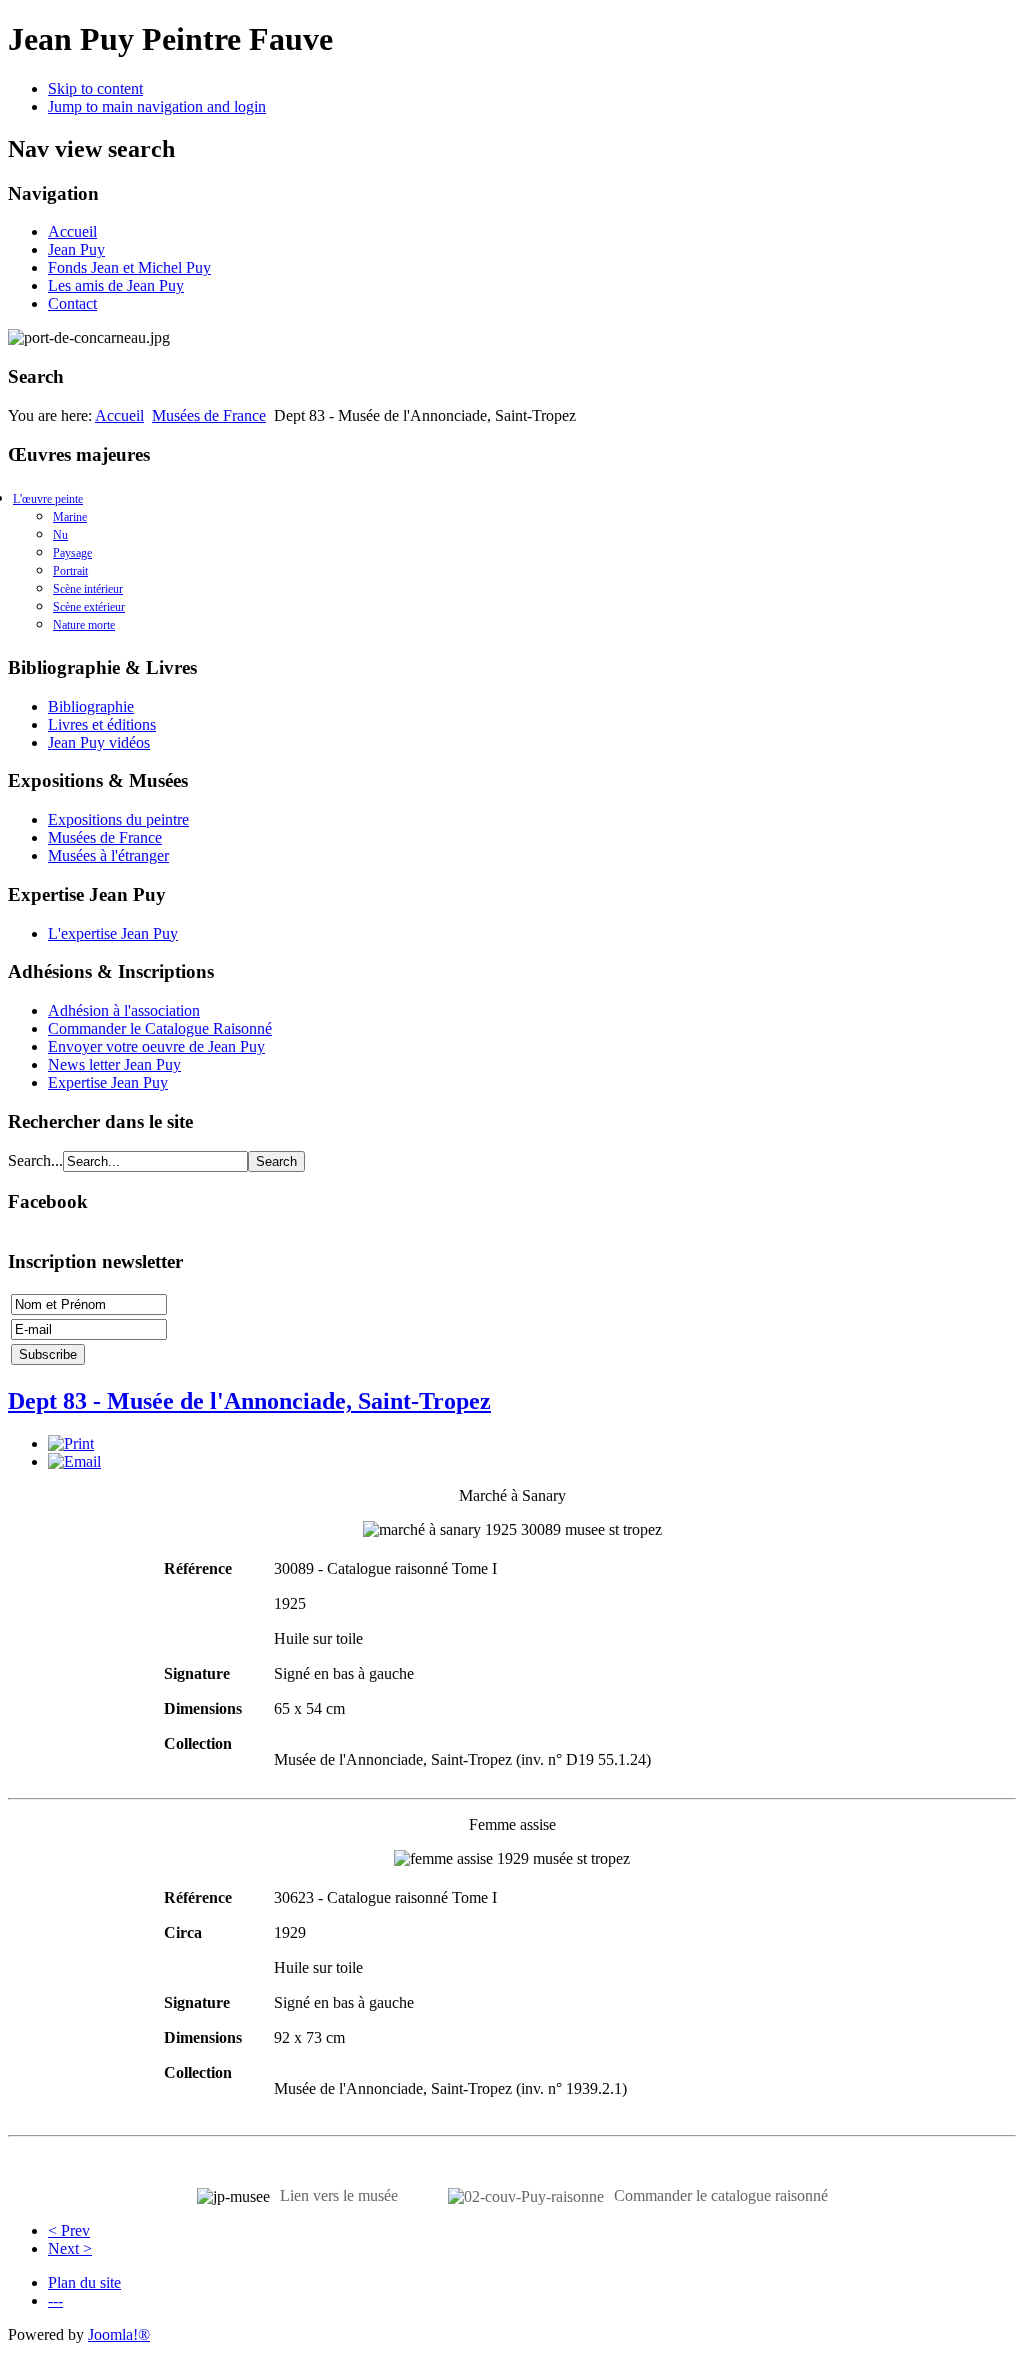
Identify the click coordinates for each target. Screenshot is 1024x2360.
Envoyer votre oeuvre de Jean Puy (156, 1046)
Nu (60, 535)
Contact (72, 303)
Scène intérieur (88, 589)
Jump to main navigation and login (157, 106)
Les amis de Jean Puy (116, 285)
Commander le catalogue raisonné (721, 2195)
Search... (35, 1160)
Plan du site (84, 2282)
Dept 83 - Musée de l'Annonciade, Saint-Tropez (249, 1401)
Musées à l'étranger (108, 855)
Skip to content (95, 88)
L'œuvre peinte (48, 499)
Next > (70, 2248)
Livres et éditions (102, 724)
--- (55, 2300)
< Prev (69, 2230)
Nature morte (84, 625)
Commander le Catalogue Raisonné (160, 1028)
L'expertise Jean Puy (113, 933)
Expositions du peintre (118, 819)
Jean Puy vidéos (99, 742)
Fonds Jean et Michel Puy (129, 267)
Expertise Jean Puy (108, 1082)
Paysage (72, 553)
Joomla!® (119, 2334)
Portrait (70, 571)
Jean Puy (76, 249)
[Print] (71, 1443)
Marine (70, 517)
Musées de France (209, 415)
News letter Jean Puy (114, 1064)
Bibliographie (91, 706)
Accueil (72, 231)
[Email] (74, 1461)
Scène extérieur (89, 607)
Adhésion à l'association (124, 1010)
